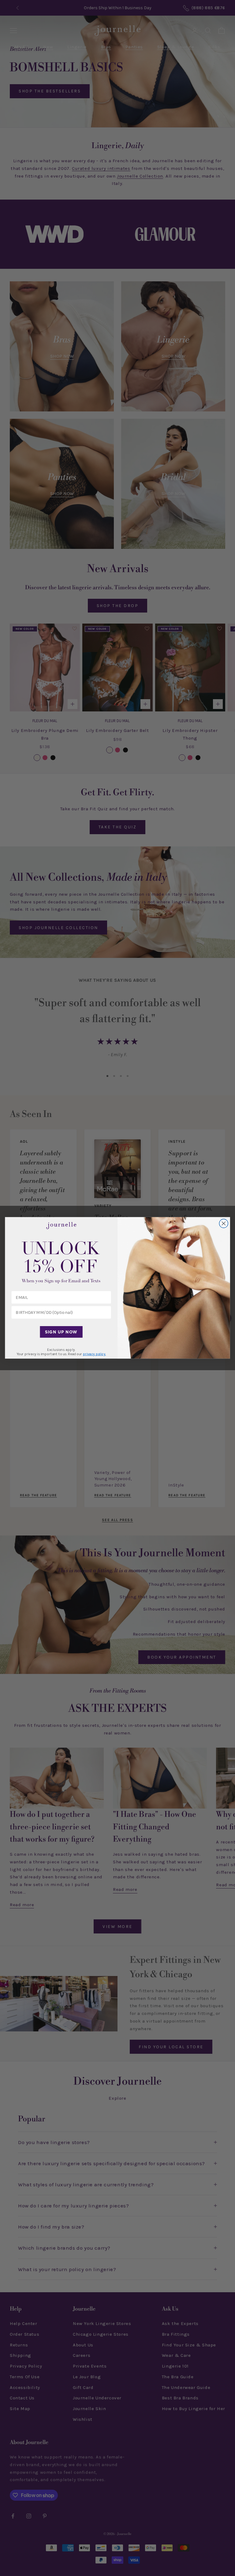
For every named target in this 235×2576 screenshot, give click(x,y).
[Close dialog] (224, 1224)
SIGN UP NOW (61, 1332)
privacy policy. (94, 1354)
